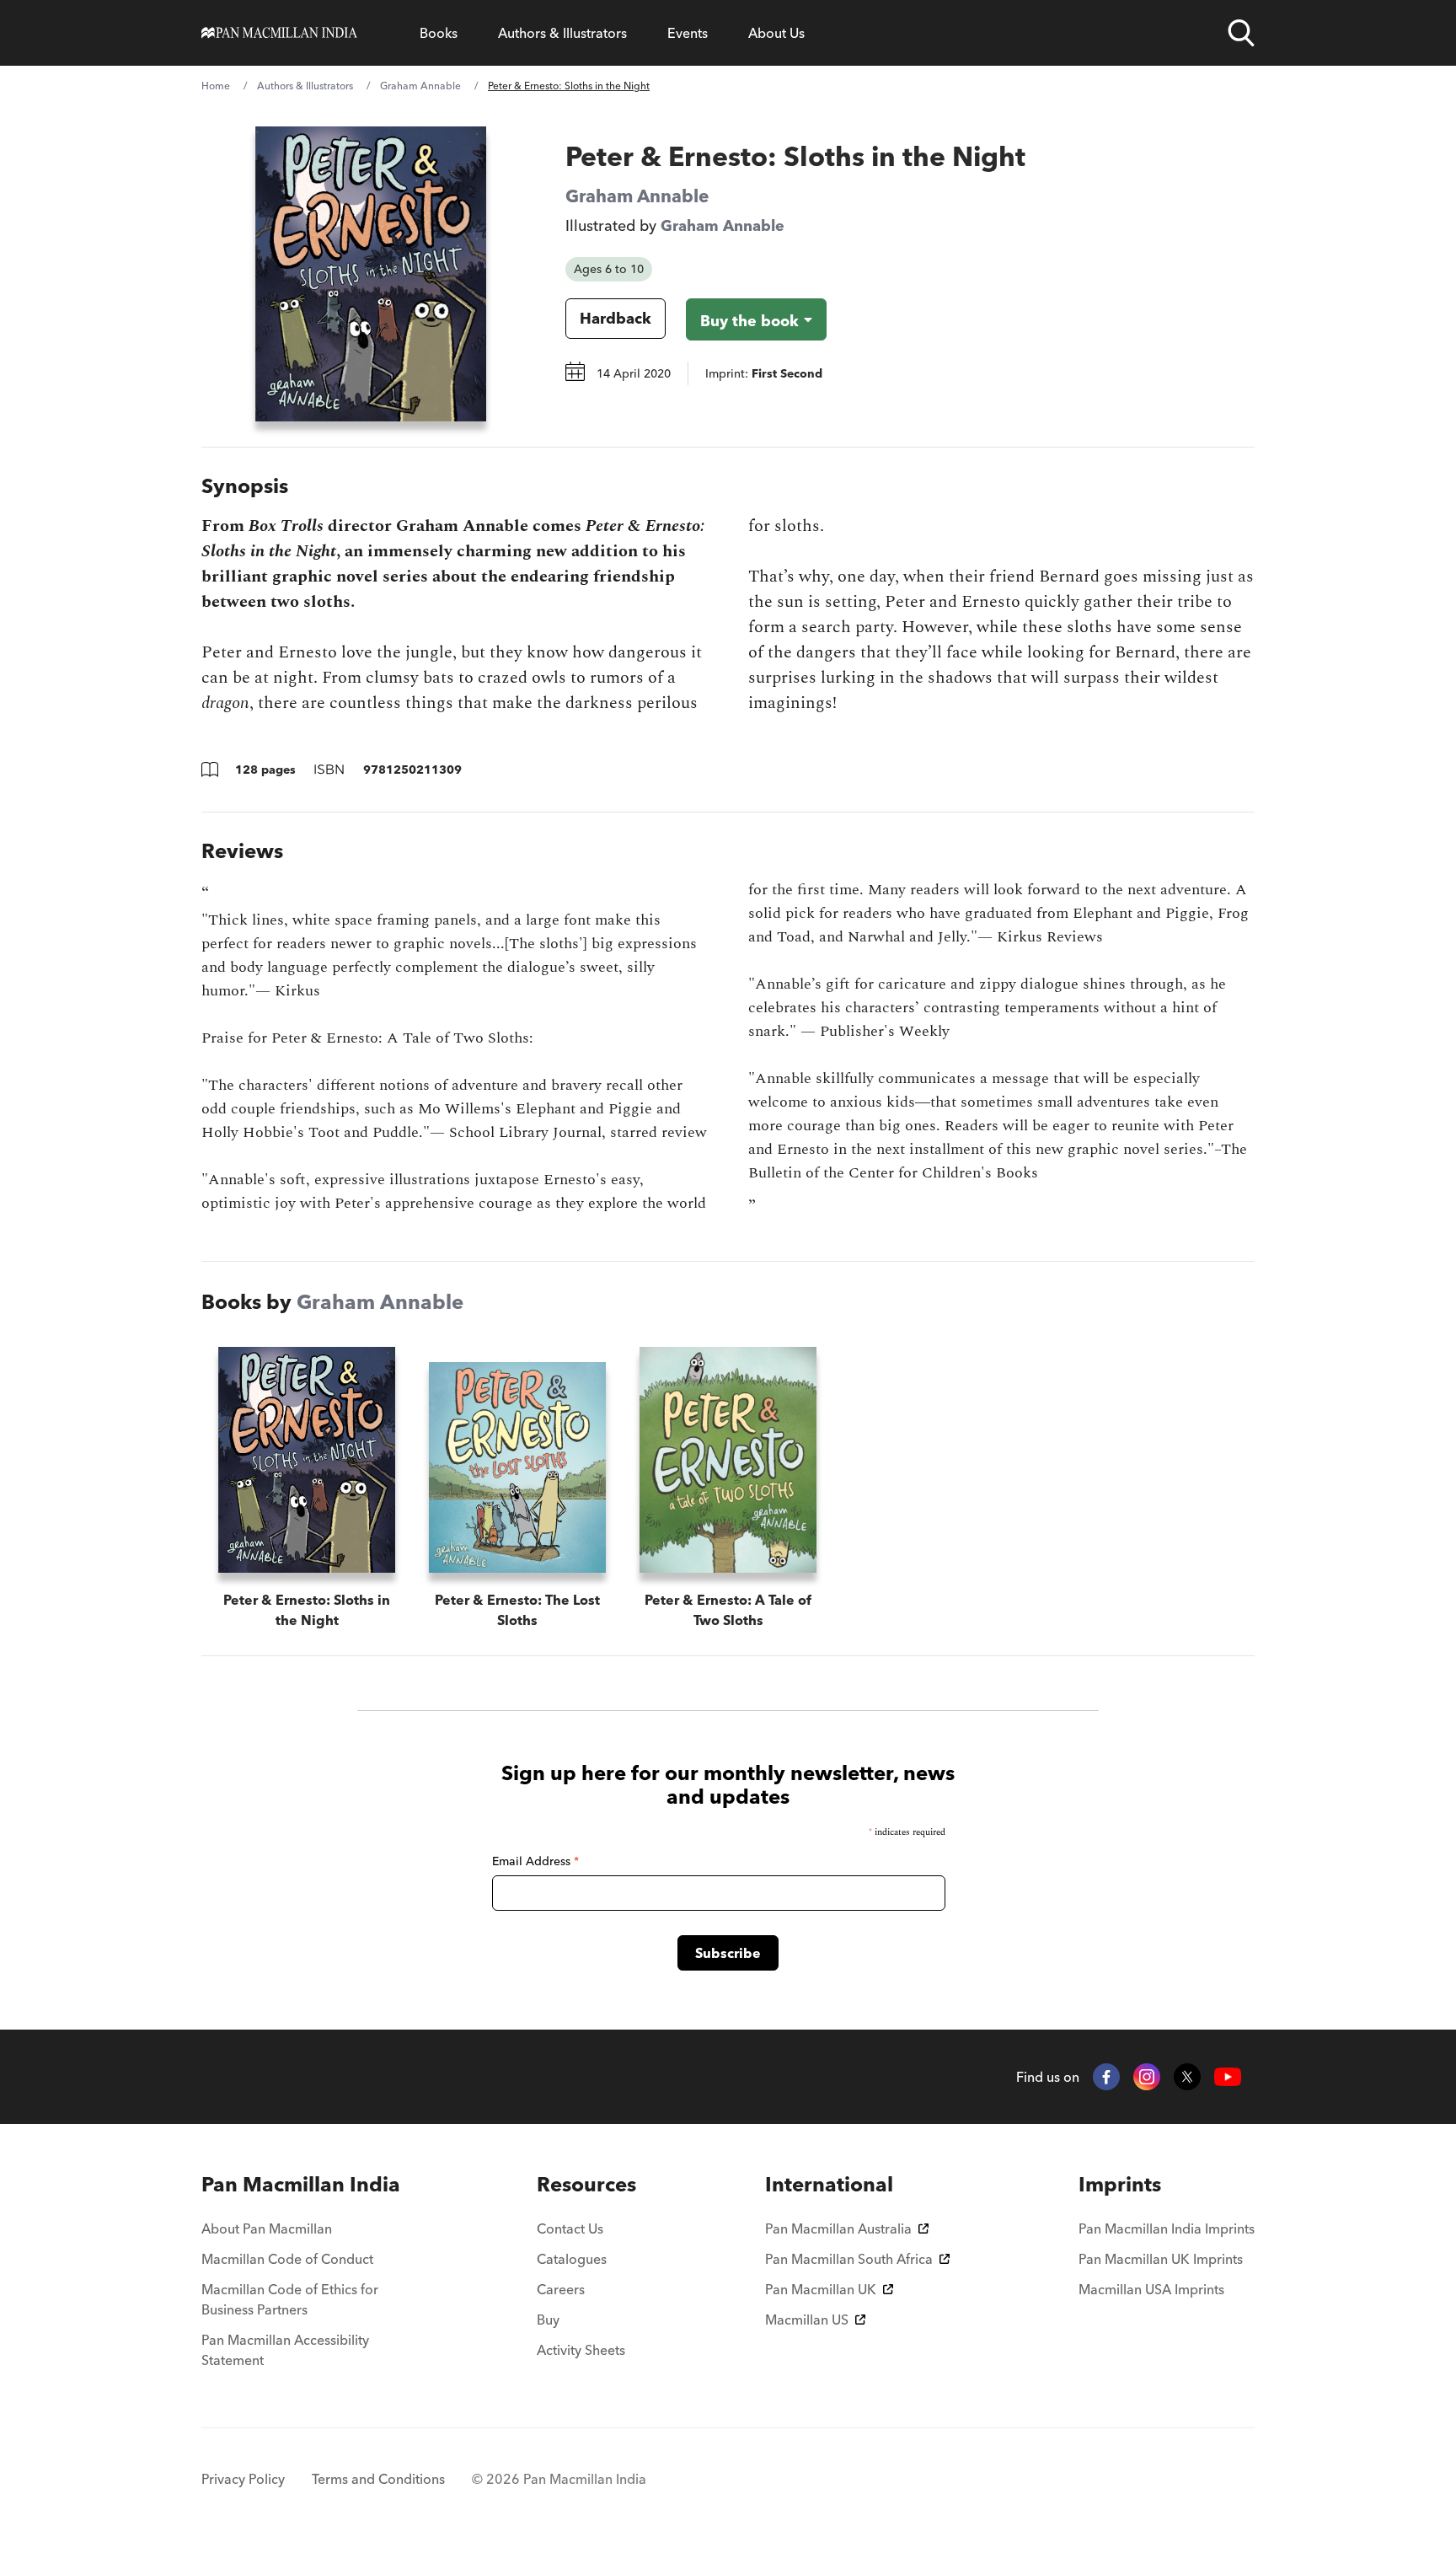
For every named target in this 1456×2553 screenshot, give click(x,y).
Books (439, 33)
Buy (548, 2320)
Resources (586, 2184)
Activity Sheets (581, 2350)
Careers (561, 2289)
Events (688, 33)
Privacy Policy (243, 2479)
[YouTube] (1228, 2077)
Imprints (1120, 2184)
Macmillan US (807, 2320)
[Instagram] (1147, 2077)
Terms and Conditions (378, 2479)
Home (216, 86)
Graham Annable (420, 86)
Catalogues (572, 2259)
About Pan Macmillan (267, 2229)
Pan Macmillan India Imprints (1167, 2229)
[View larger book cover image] (371, 274)
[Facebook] (1106, 2077)
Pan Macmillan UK (821, 2289)
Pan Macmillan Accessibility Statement (285, 2350)
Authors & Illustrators (562, 33)
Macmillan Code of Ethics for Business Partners (290, 2299)
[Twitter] (1187, 2077)
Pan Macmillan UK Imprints (1161, 2259)
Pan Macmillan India (301, 2184)
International (829, 2184)
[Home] (279, 33)
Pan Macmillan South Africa (849, 2259)
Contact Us (570, 2229)
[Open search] (1241, 33)
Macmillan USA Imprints (1151, 2289)
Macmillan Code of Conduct (287, 2259)
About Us (776, 33)
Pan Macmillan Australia (838, 2229)
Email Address (535, 1861)
